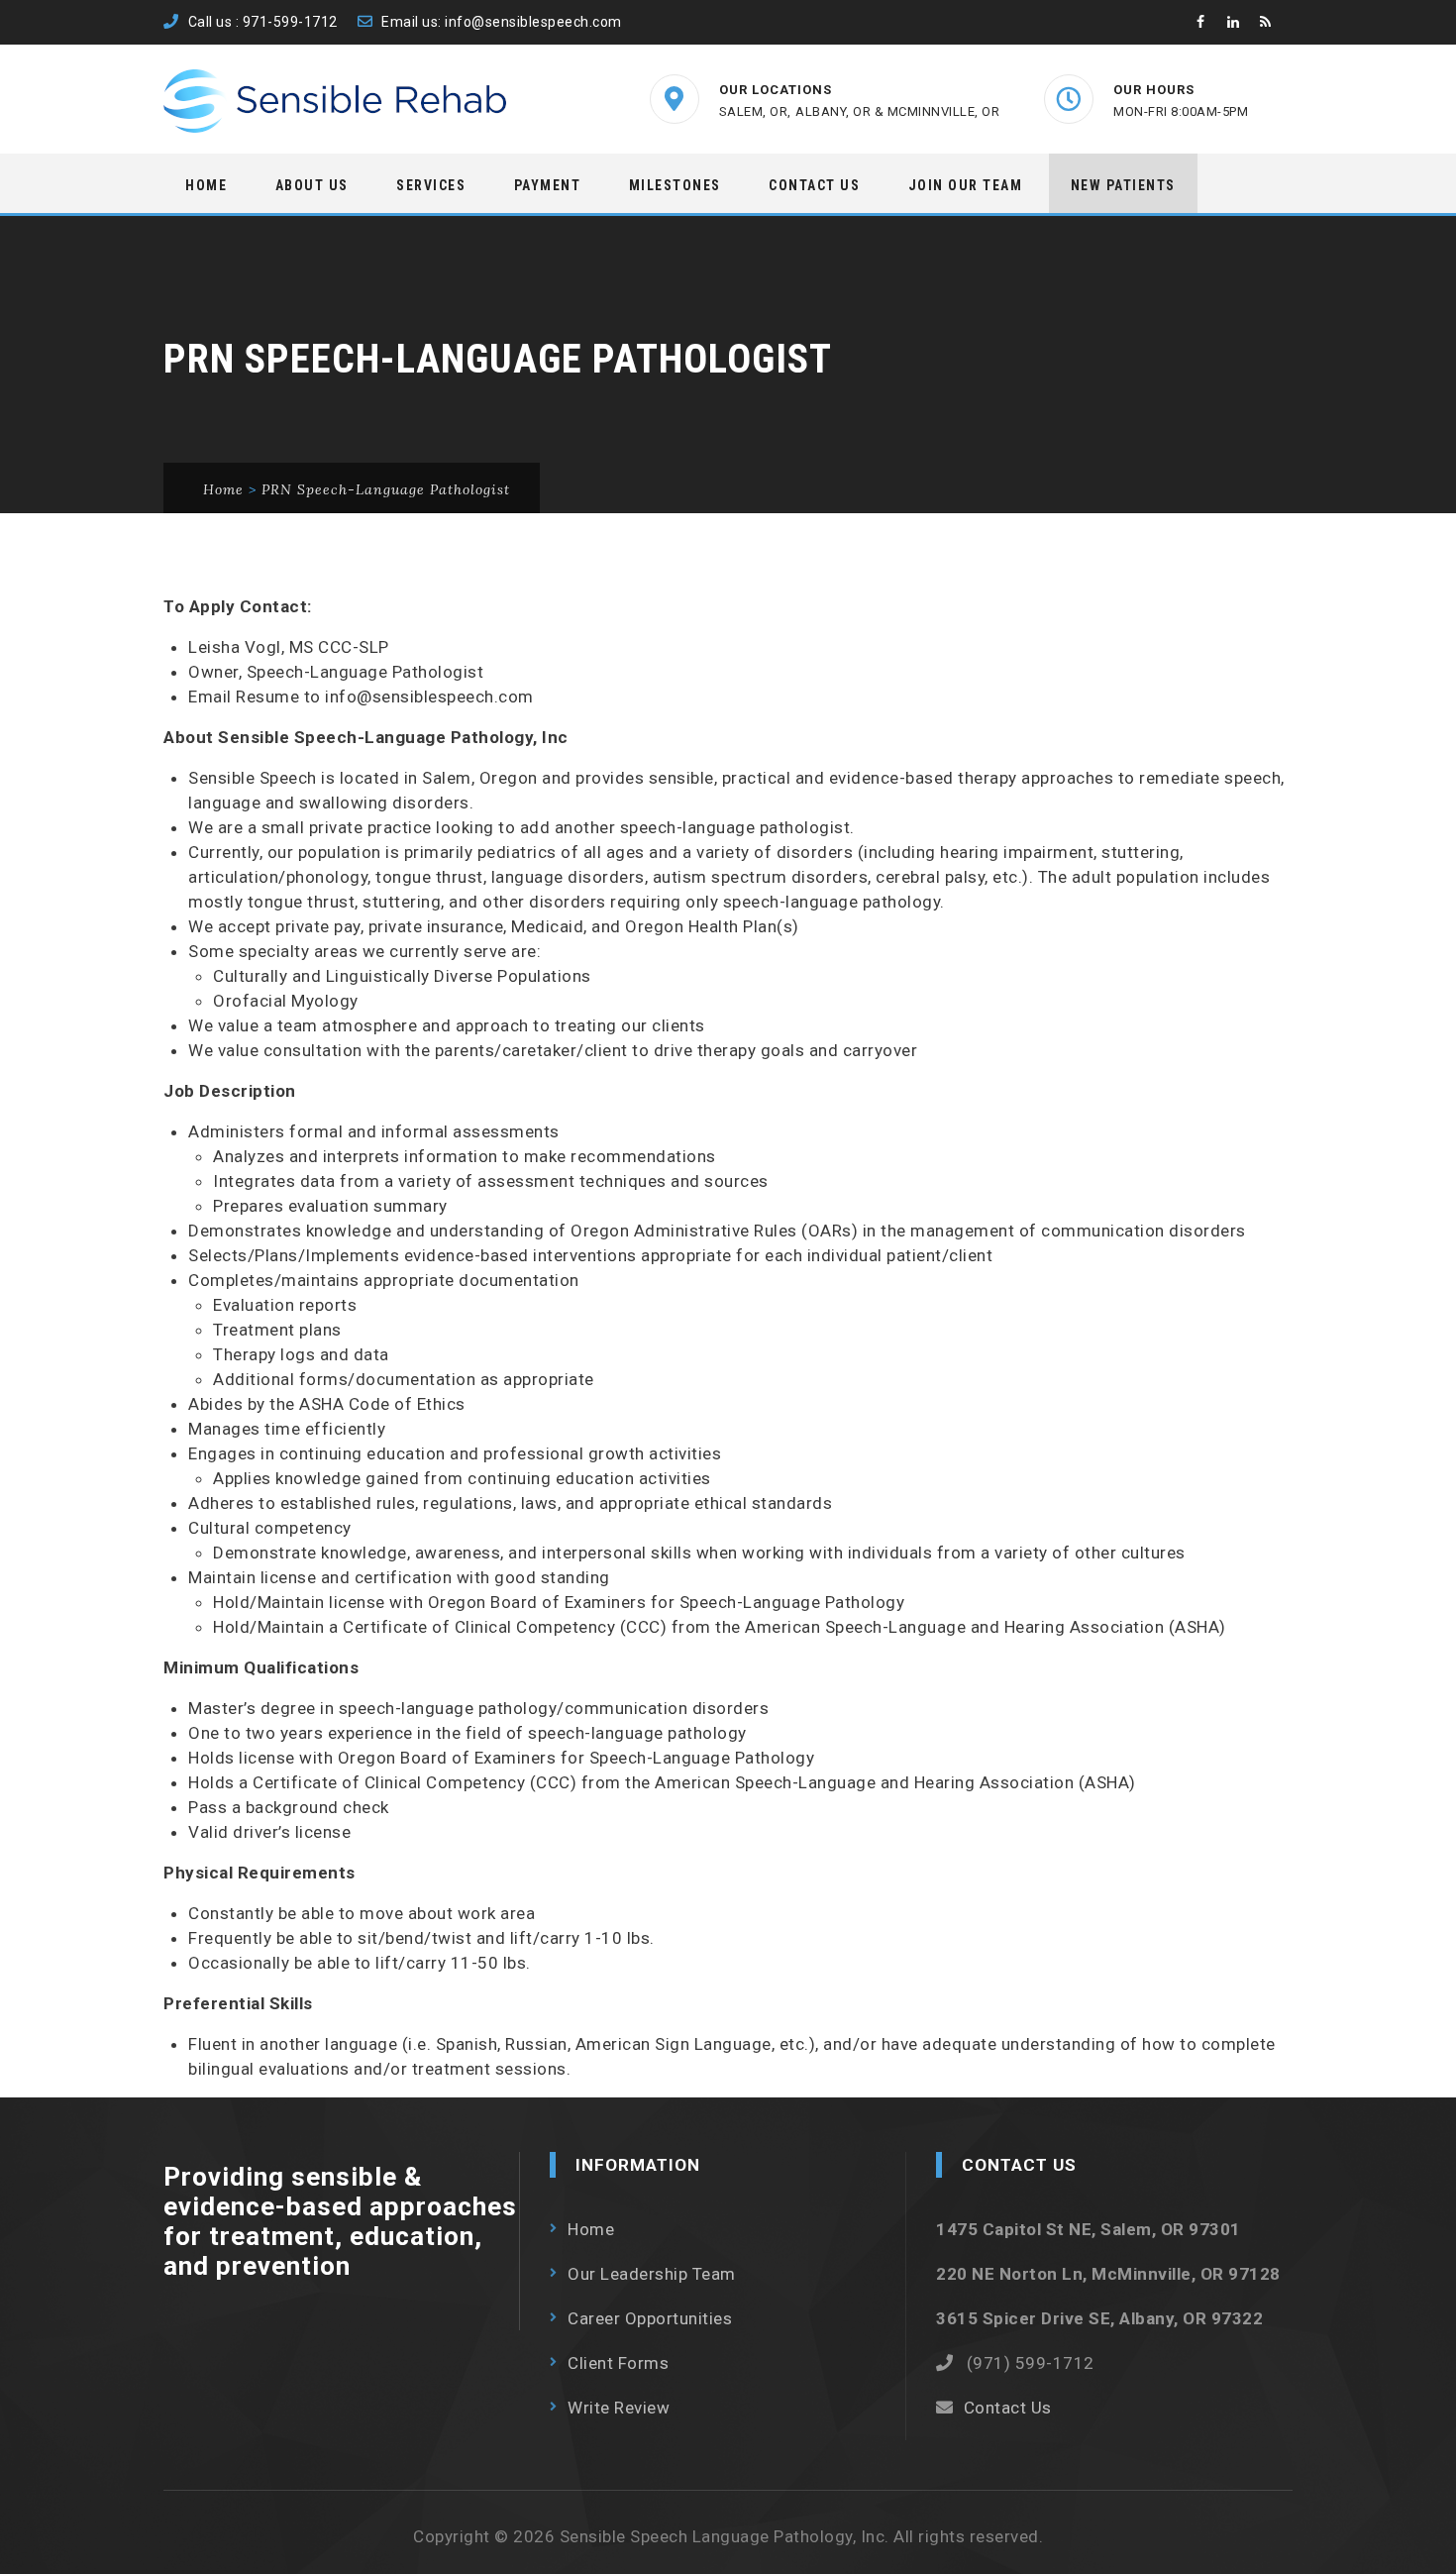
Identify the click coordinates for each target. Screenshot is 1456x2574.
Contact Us (814, 185)
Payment (548, 185)
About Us (312, 185)
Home (206, 185)
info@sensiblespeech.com (533, 22)
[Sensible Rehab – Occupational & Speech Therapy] (337, 101)
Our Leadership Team (652, 2274)
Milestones (675, 185)
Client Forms (618, 2363)
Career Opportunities (650, 2318)
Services (431, 185)
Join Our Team (966, 185)
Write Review (619, 2408)
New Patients (1123, 185)
